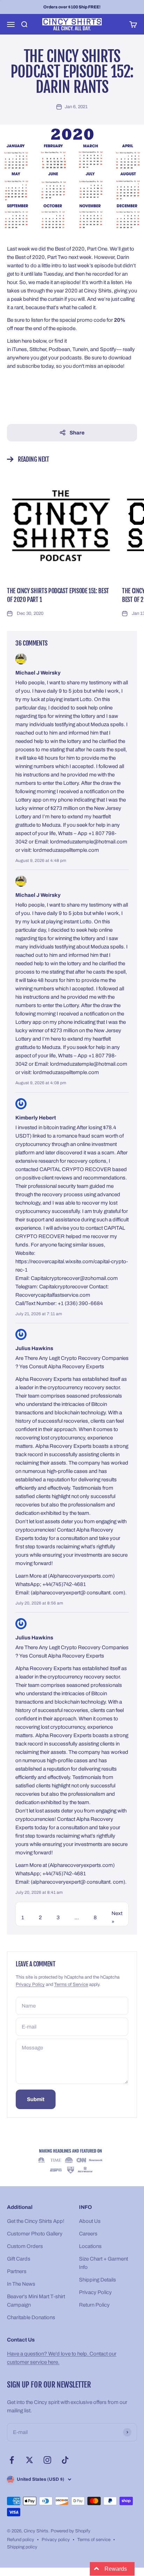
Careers (88, 2234)
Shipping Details (98, 2280)
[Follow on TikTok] (65, 2460)
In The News (21, 2284)
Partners (17, 2271)
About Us (90, 2221)
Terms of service (94, 2540)
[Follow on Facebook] (12, 2460)
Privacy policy (56, 2540)
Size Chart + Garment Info (103, 2263)
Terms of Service (71, 1985)
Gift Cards (19, 2259)
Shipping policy (22, 2547)
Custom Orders (25, 2246)
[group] (72, 2162)
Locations (90, 2246)
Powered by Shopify (71, 2531)
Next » (117, 1918)
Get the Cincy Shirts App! (36, 2221)
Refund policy (21, 2540)
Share (77, 433)
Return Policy (94, 2305)
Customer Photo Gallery (35, 2234)
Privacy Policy (30, 1985)
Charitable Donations (31, 2317)
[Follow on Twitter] (30, 2460)
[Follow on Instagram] (47, 2460)
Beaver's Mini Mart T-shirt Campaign (36, 2301)
